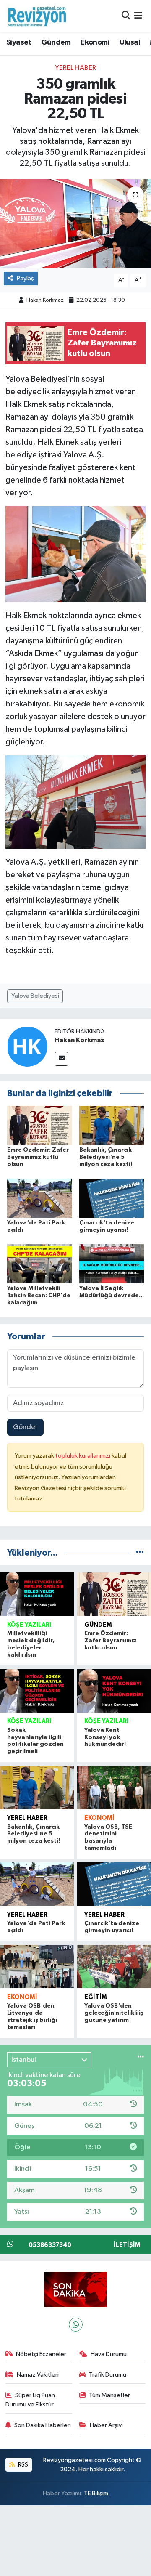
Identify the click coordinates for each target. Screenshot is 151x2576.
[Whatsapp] (76, 2325)
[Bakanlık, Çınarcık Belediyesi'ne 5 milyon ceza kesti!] (112, 1125)
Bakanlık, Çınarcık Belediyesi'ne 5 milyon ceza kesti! (106, 1157)
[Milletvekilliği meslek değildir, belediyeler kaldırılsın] (37, 1594)
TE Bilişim (96, 2493)
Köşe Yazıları (29, 1625)
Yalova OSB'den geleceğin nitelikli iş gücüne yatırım (114, 2013)
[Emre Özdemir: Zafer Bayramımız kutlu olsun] (40, 1125)
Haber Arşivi (106, 2425)
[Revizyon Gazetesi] (37, 16)
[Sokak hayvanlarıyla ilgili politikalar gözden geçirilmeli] (37, 1691)
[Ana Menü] (138, 16)
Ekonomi (95, 42)
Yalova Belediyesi (35, 996)
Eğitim (96, 1997)
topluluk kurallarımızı (83, 1456)
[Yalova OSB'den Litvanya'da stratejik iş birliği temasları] (37, 1967)
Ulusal (130, 42)
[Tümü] (140, 1553)
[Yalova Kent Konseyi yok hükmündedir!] (114, 1691)
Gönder (25, 1427)
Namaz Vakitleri (38, 2375)
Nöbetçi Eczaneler (41, 2354)
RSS (22, 2465)
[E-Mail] (61, 1059)
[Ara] (126, 16)
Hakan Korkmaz (45, 300)
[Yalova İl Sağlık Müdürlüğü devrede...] (112, 1264)
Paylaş (25, 278)
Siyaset (19, 42)
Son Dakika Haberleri (43, 2425)
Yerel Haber (75, 68)
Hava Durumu (109, 2354)
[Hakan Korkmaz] (27, 1046)
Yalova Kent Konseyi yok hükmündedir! (105, 1737)
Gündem (56, 42)
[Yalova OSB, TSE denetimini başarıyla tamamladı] (114, 1788)
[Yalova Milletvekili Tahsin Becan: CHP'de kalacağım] (40, 1264)
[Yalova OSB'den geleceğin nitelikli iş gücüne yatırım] (114, 1967)
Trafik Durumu (108, 2375)
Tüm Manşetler (109, 2395)
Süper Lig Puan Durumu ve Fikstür (30, 2400)
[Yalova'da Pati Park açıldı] (40, 1198)
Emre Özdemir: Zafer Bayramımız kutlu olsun (38, 1157)
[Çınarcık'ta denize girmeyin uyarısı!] (112, 1198)
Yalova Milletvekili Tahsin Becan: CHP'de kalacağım (39, 1296)
